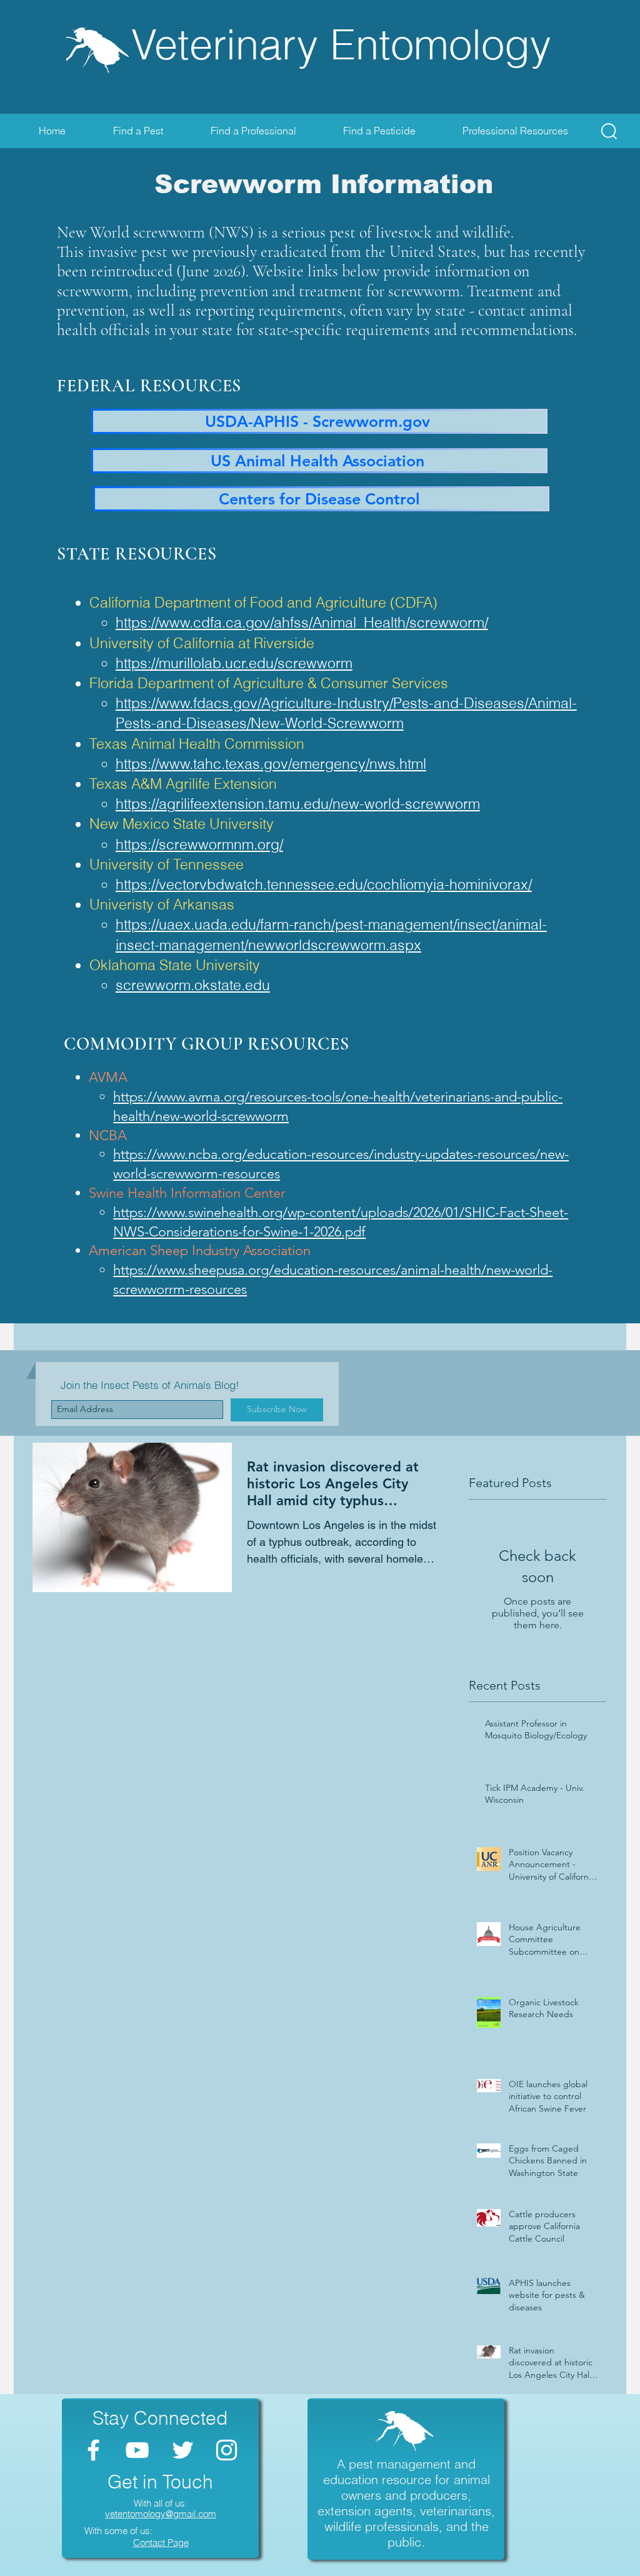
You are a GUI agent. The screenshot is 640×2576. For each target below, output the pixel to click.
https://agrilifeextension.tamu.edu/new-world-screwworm (298, 804)
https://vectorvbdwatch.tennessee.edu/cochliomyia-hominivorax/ (324, 884)
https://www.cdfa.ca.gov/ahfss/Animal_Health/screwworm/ (302, 622)
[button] (609, 131)
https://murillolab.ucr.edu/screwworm (234, 663)
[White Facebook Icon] (93, 2450)
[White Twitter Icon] (183, 2450)
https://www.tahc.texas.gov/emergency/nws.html (271, 764)
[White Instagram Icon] (227, 2450)
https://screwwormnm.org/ (199, 844)
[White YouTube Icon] (137, 2450)
